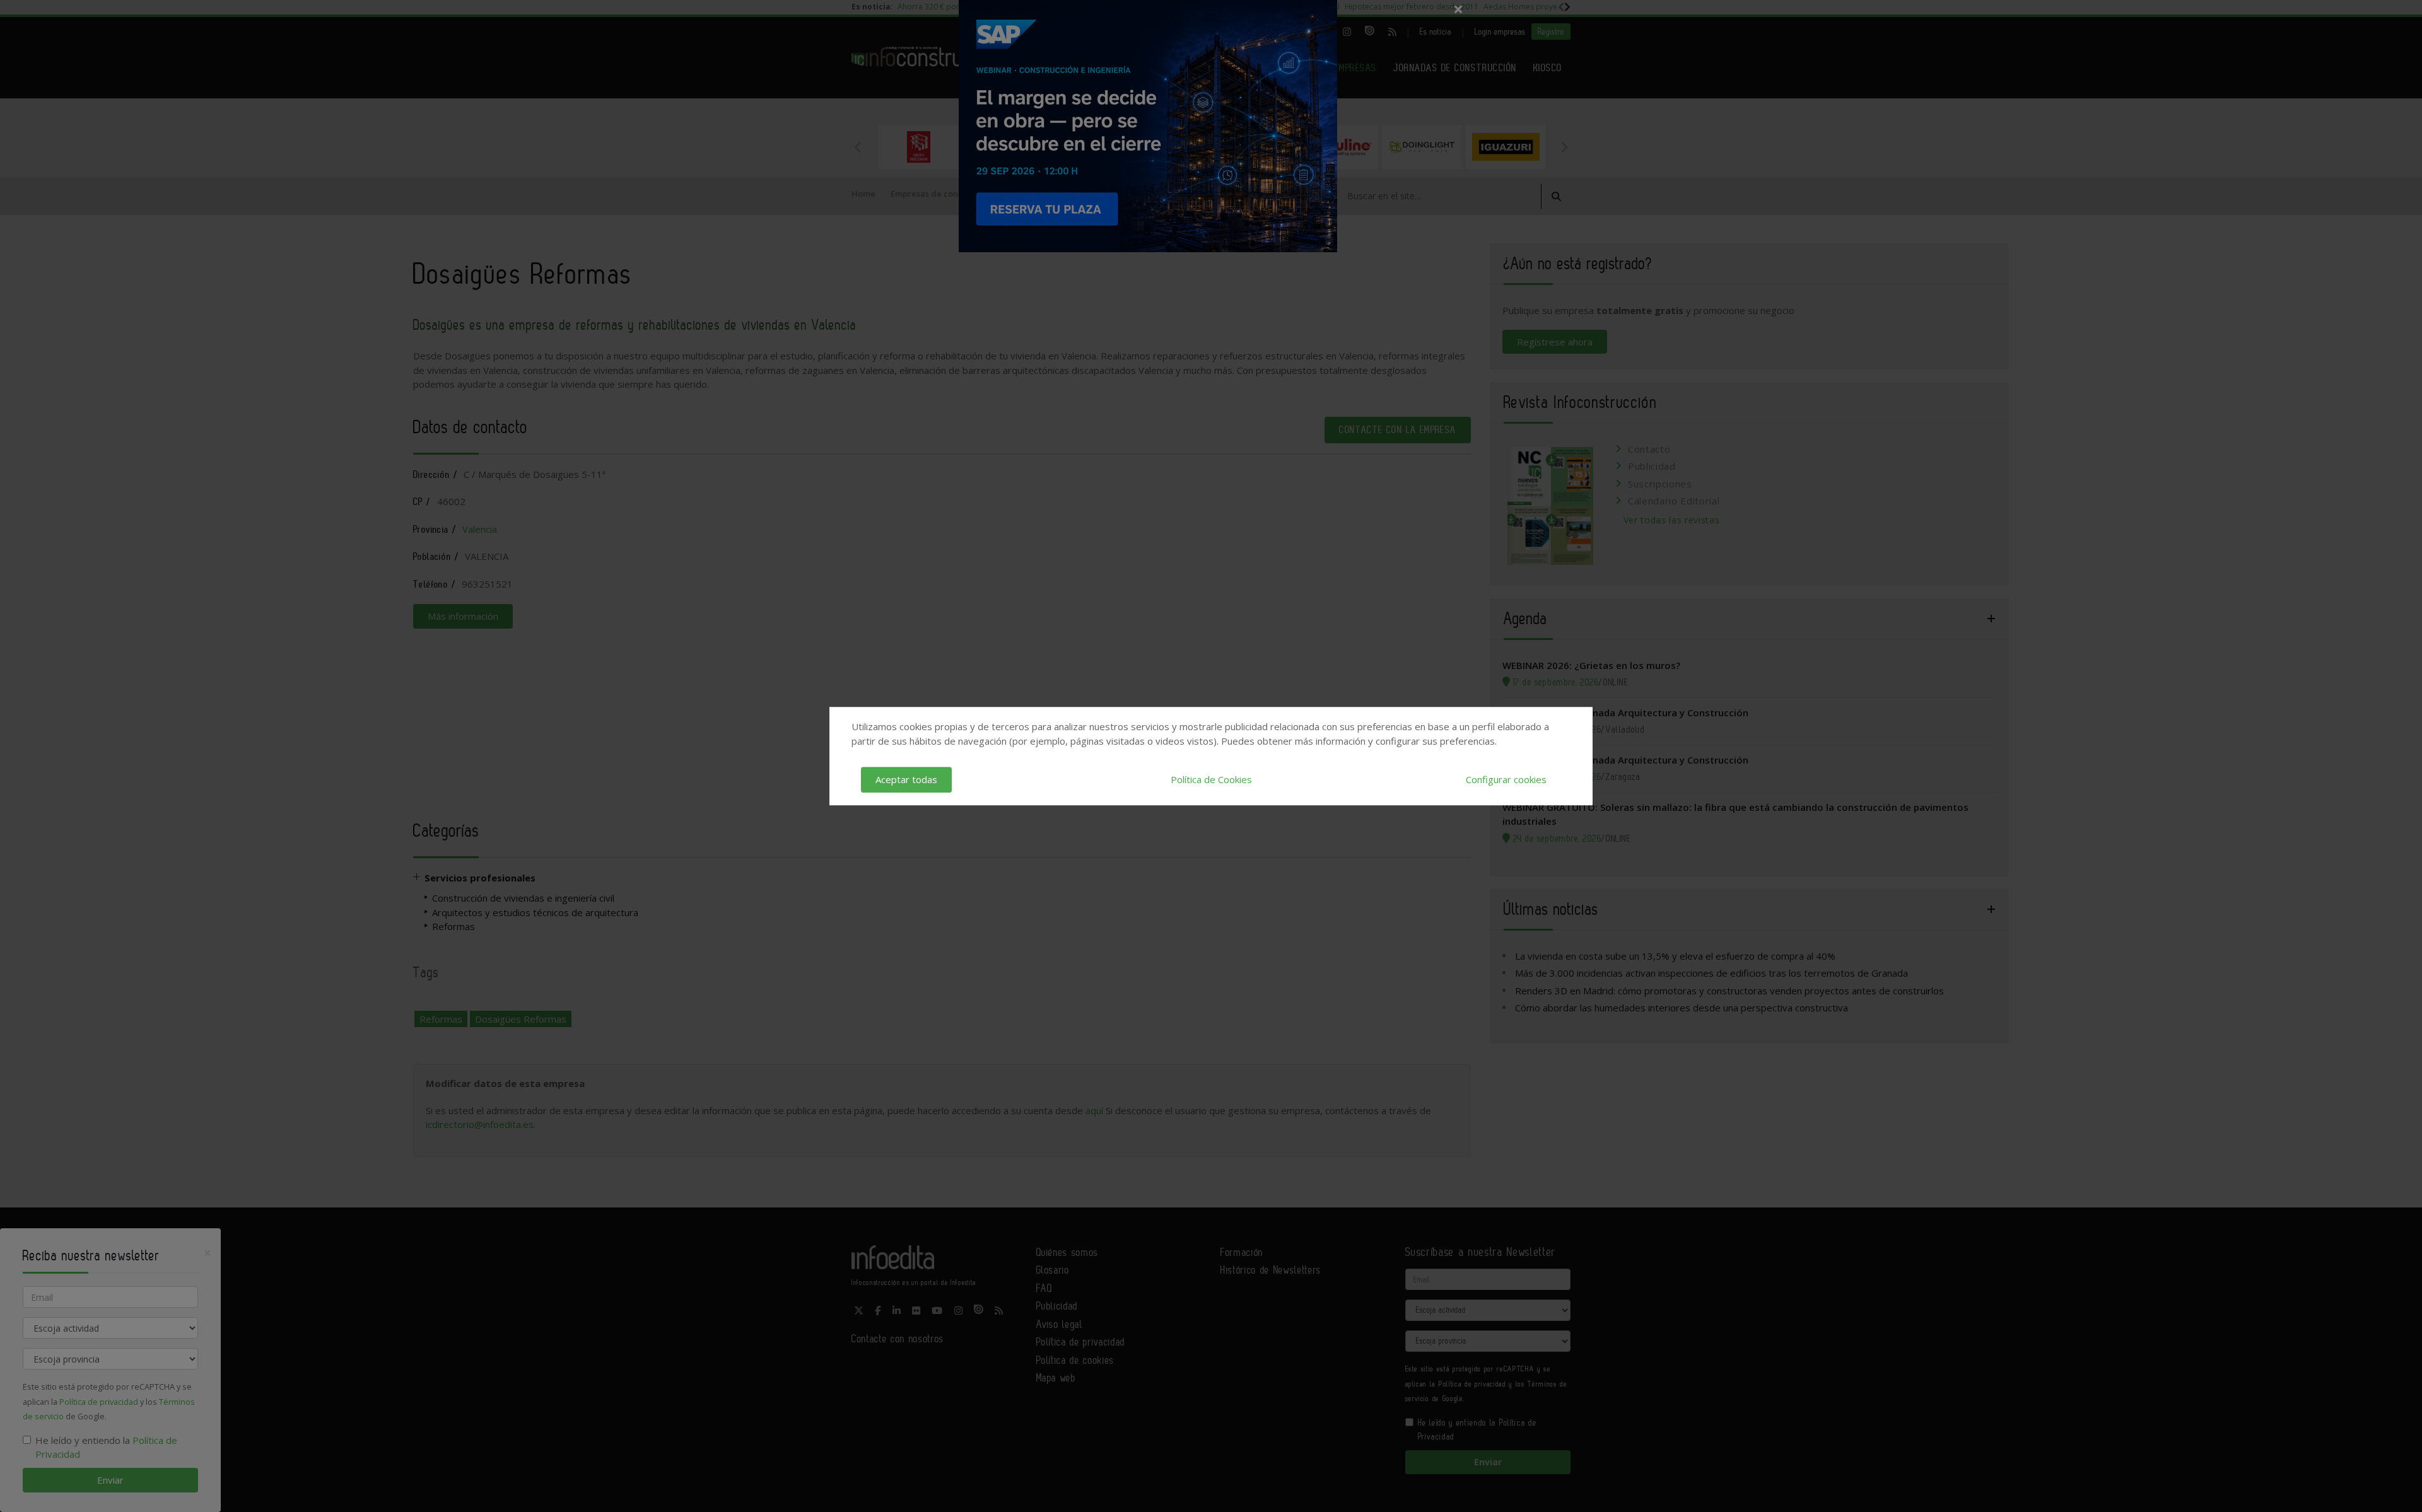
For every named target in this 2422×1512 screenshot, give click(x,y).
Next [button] (1564, 147)
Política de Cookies (1211, 779)
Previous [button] (858, 147)
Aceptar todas (906, 779)
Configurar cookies (1506, 779)
